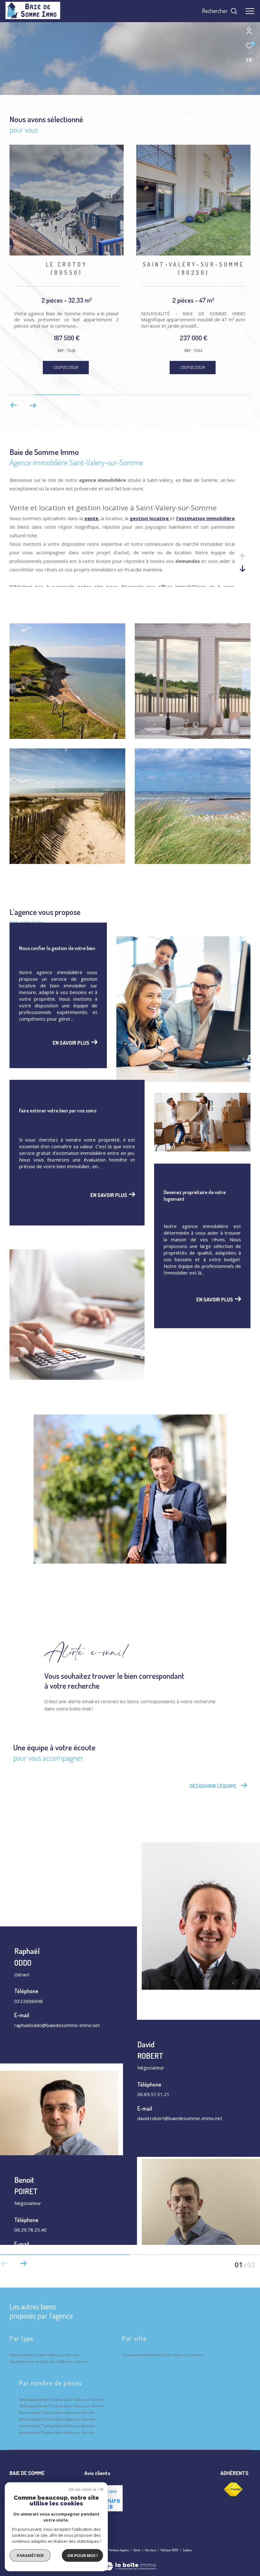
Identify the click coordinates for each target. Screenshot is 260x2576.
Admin (137, 2550)
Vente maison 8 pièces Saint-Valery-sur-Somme (57, 2432)
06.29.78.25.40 (30, 2230)
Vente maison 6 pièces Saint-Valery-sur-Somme (57, 2419)
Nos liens (151, 2550)
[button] (33, 405)
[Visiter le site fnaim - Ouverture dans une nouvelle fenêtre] (233, 2490)
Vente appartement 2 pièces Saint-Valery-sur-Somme (61, 2399)
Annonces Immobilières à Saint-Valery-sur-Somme (162, 2355)
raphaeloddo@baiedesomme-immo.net (57, 2025)
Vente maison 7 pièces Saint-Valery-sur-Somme (57, 2426)
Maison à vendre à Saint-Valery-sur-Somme (44, 2355)
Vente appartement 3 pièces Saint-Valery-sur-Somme (61, 2406)
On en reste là (82, 2489)
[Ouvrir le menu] (250, 11)
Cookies (187, 2550)
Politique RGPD (169, 2550)
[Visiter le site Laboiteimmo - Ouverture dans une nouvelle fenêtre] (130, 2562)
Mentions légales (119, 2550)
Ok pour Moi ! (82, 2555)
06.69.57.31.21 (153, 2094)
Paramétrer (30, 2555)
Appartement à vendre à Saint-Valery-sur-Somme (49, 2361)
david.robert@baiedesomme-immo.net (180, 2118)
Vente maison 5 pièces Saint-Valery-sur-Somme (57, 2412)
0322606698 (29, 2001)
